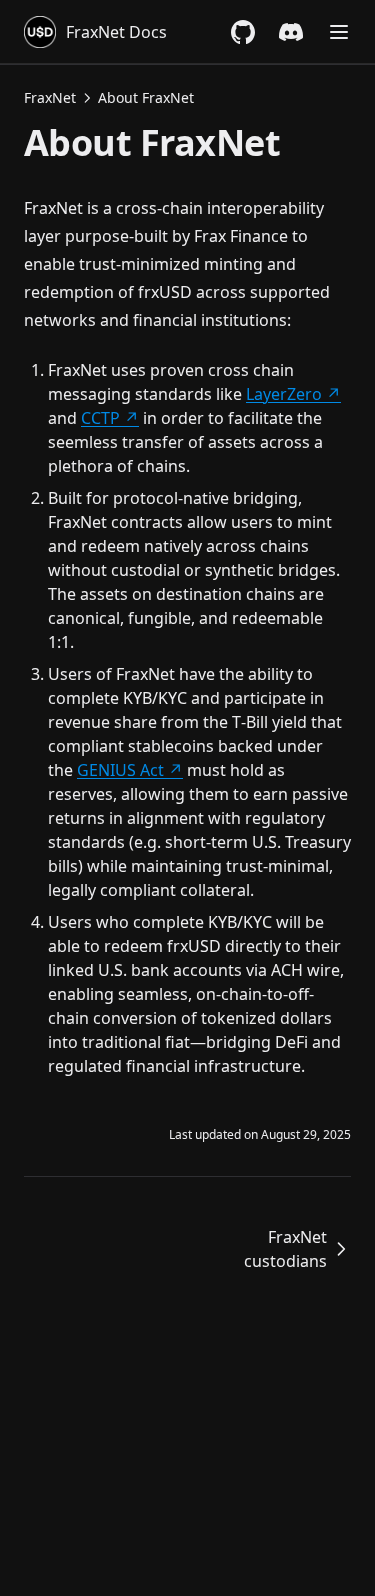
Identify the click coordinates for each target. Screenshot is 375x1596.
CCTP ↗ (110, 418)
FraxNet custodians (285, 1249)
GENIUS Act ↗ (130, 770)
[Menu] (339, 32)
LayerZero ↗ (293, 394)
